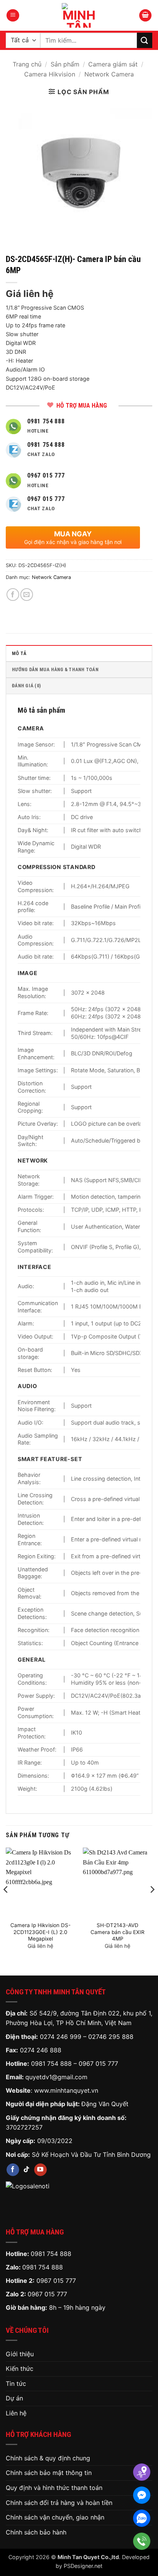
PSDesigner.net (83, 2566)
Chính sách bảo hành (36, 2532)
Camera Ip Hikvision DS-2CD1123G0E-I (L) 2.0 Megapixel (40, 1932)
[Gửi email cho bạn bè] (27, 595)
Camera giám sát (113, 64)
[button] (13, 16)
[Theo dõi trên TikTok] (27, 2170)
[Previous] (6, 1905)
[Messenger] (142, 2495)
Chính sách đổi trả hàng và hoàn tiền (59, 2503)
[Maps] (142, 2472)
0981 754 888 (51, 2063)
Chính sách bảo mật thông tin (49, 2473)
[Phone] (142, 2541)
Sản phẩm (65, 64)
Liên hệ (16, 2413)
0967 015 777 (98, 2063)
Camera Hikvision (50, 74)
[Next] (152, 1905)
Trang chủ (27, 64)
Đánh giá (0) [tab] (26, 686)
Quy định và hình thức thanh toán (54, 2488)
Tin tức (16, 2384)
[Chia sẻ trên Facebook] (13, 595)
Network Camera (109, 74)
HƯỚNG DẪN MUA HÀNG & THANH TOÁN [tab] (55, 669)
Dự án (14, 2398)
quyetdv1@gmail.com (56, 2077)
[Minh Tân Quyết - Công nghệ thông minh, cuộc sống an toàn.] (79, 15)
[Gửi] (145, 40)
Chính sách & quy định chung (48, 2458)
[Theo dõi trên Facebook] (13, 2170)
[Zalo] (142, 2518)
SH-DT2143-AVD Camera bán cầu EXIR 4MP (118, 1932)
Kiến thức (20, 2369)
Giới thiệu (20, 2354)
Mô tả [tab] (19, 653)
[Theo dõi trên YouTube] (40, 2170)
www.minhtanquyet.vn (66, 2090)
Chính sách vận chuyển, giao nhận (55, 2517)
